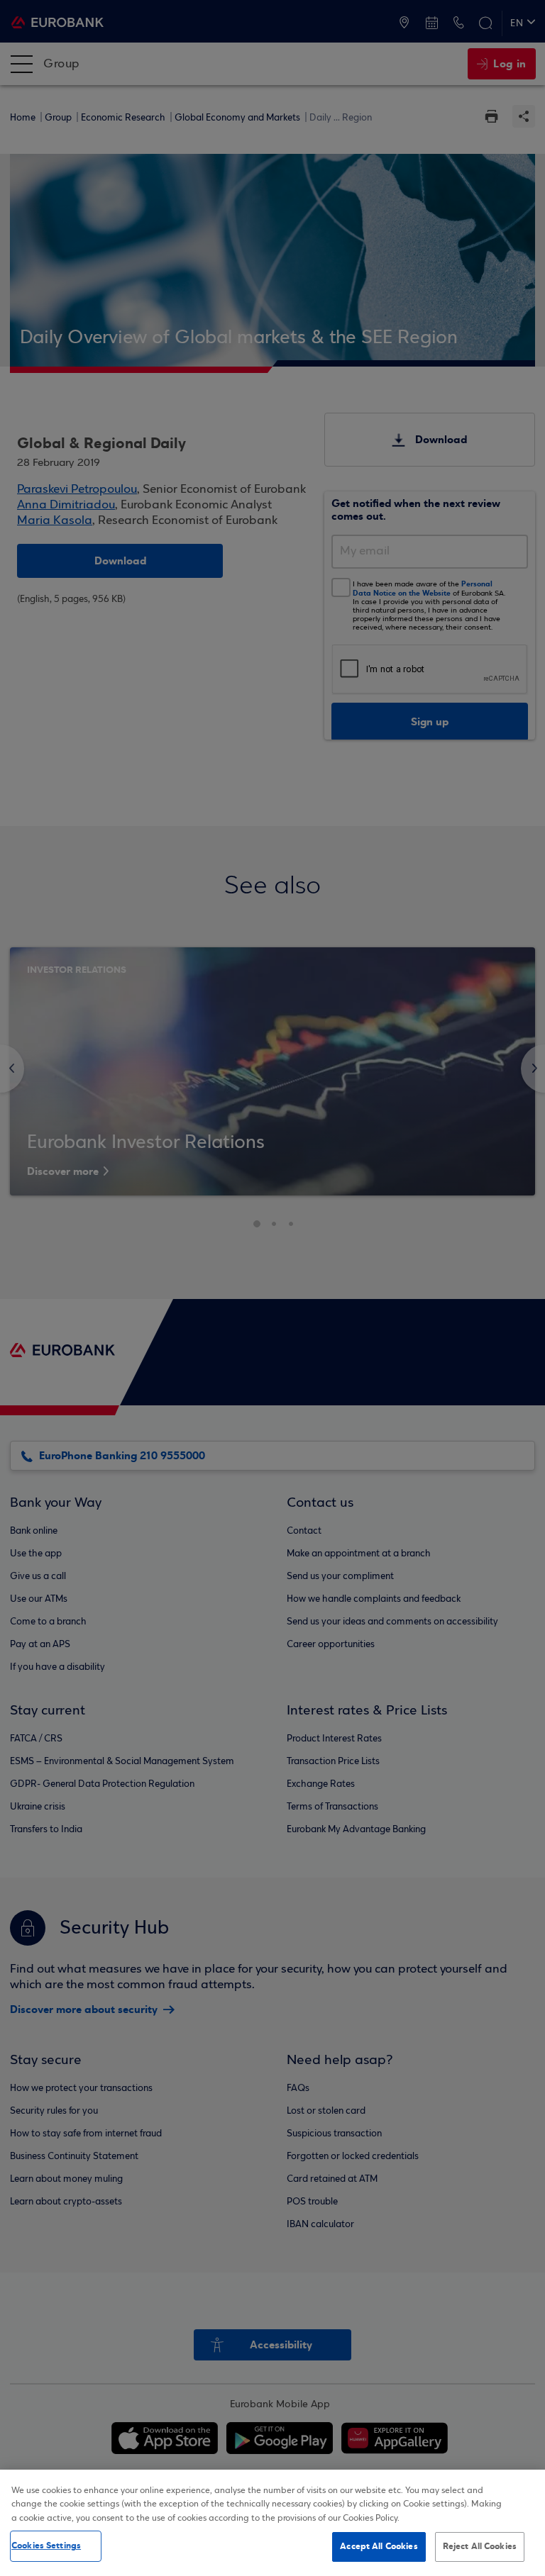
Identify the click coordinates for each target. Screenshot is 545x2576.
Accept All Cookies (379, 2546)
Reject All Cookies (480, 2546)
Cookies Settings (46, 2546)
